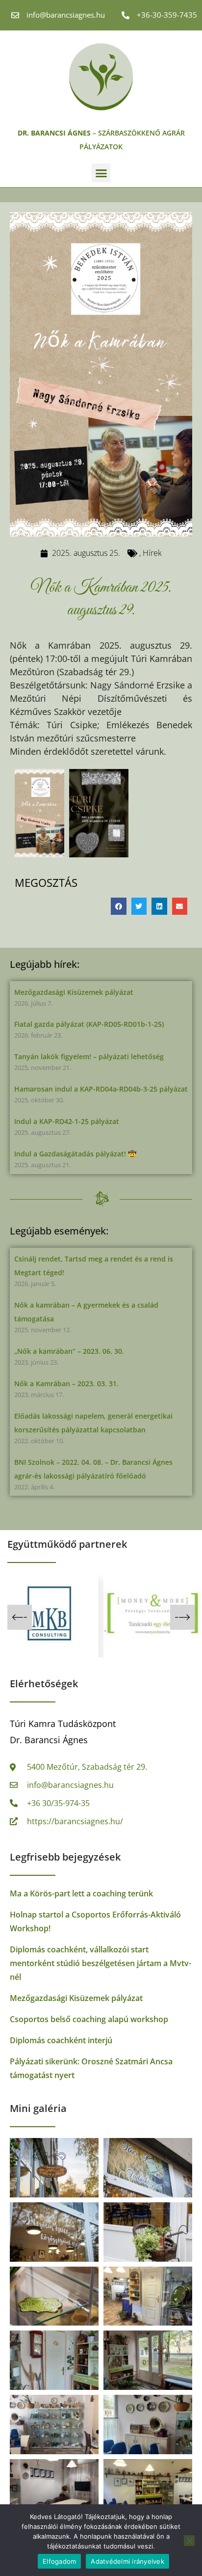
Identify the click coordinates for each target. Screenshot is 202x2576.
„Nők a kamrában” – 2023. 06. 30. (69, 1351)
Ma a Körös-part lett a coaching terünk (81, 1893)
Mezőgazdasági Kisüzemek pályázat (74, 992)
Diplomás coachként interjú (61, 2040)
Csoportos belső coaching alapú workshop (89, 2019)
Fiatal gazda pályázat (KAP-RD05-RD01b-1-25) (89, 1024)
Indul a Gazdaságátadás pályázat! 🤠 (75, 1154)
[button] (101, 173)
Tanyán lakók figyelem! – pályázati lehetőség (89, 1056)
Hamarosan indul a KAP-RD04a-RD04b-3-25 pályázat (101, 1089)
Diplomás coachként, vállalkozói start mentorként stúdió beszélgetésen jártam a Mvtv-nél (101, 1963)
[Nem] (189, 2541)
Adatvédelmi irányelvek (127, 2561)
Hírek (152, 553)
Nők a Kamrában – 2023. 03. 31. (66, 1384)
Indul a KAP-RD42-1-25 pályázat (67, 1121)
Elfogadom (59, 2561)
